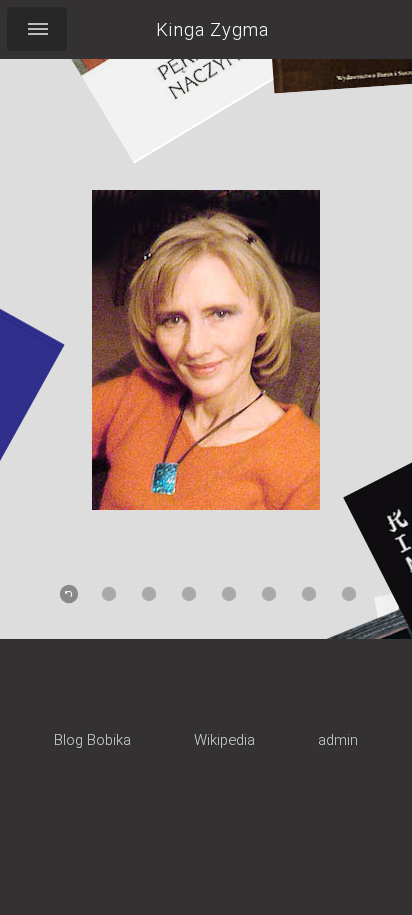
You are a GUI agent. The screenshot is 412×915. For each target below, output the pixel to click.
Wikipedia (224, 740)
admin (338, 740)
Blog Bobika (92, 740)
